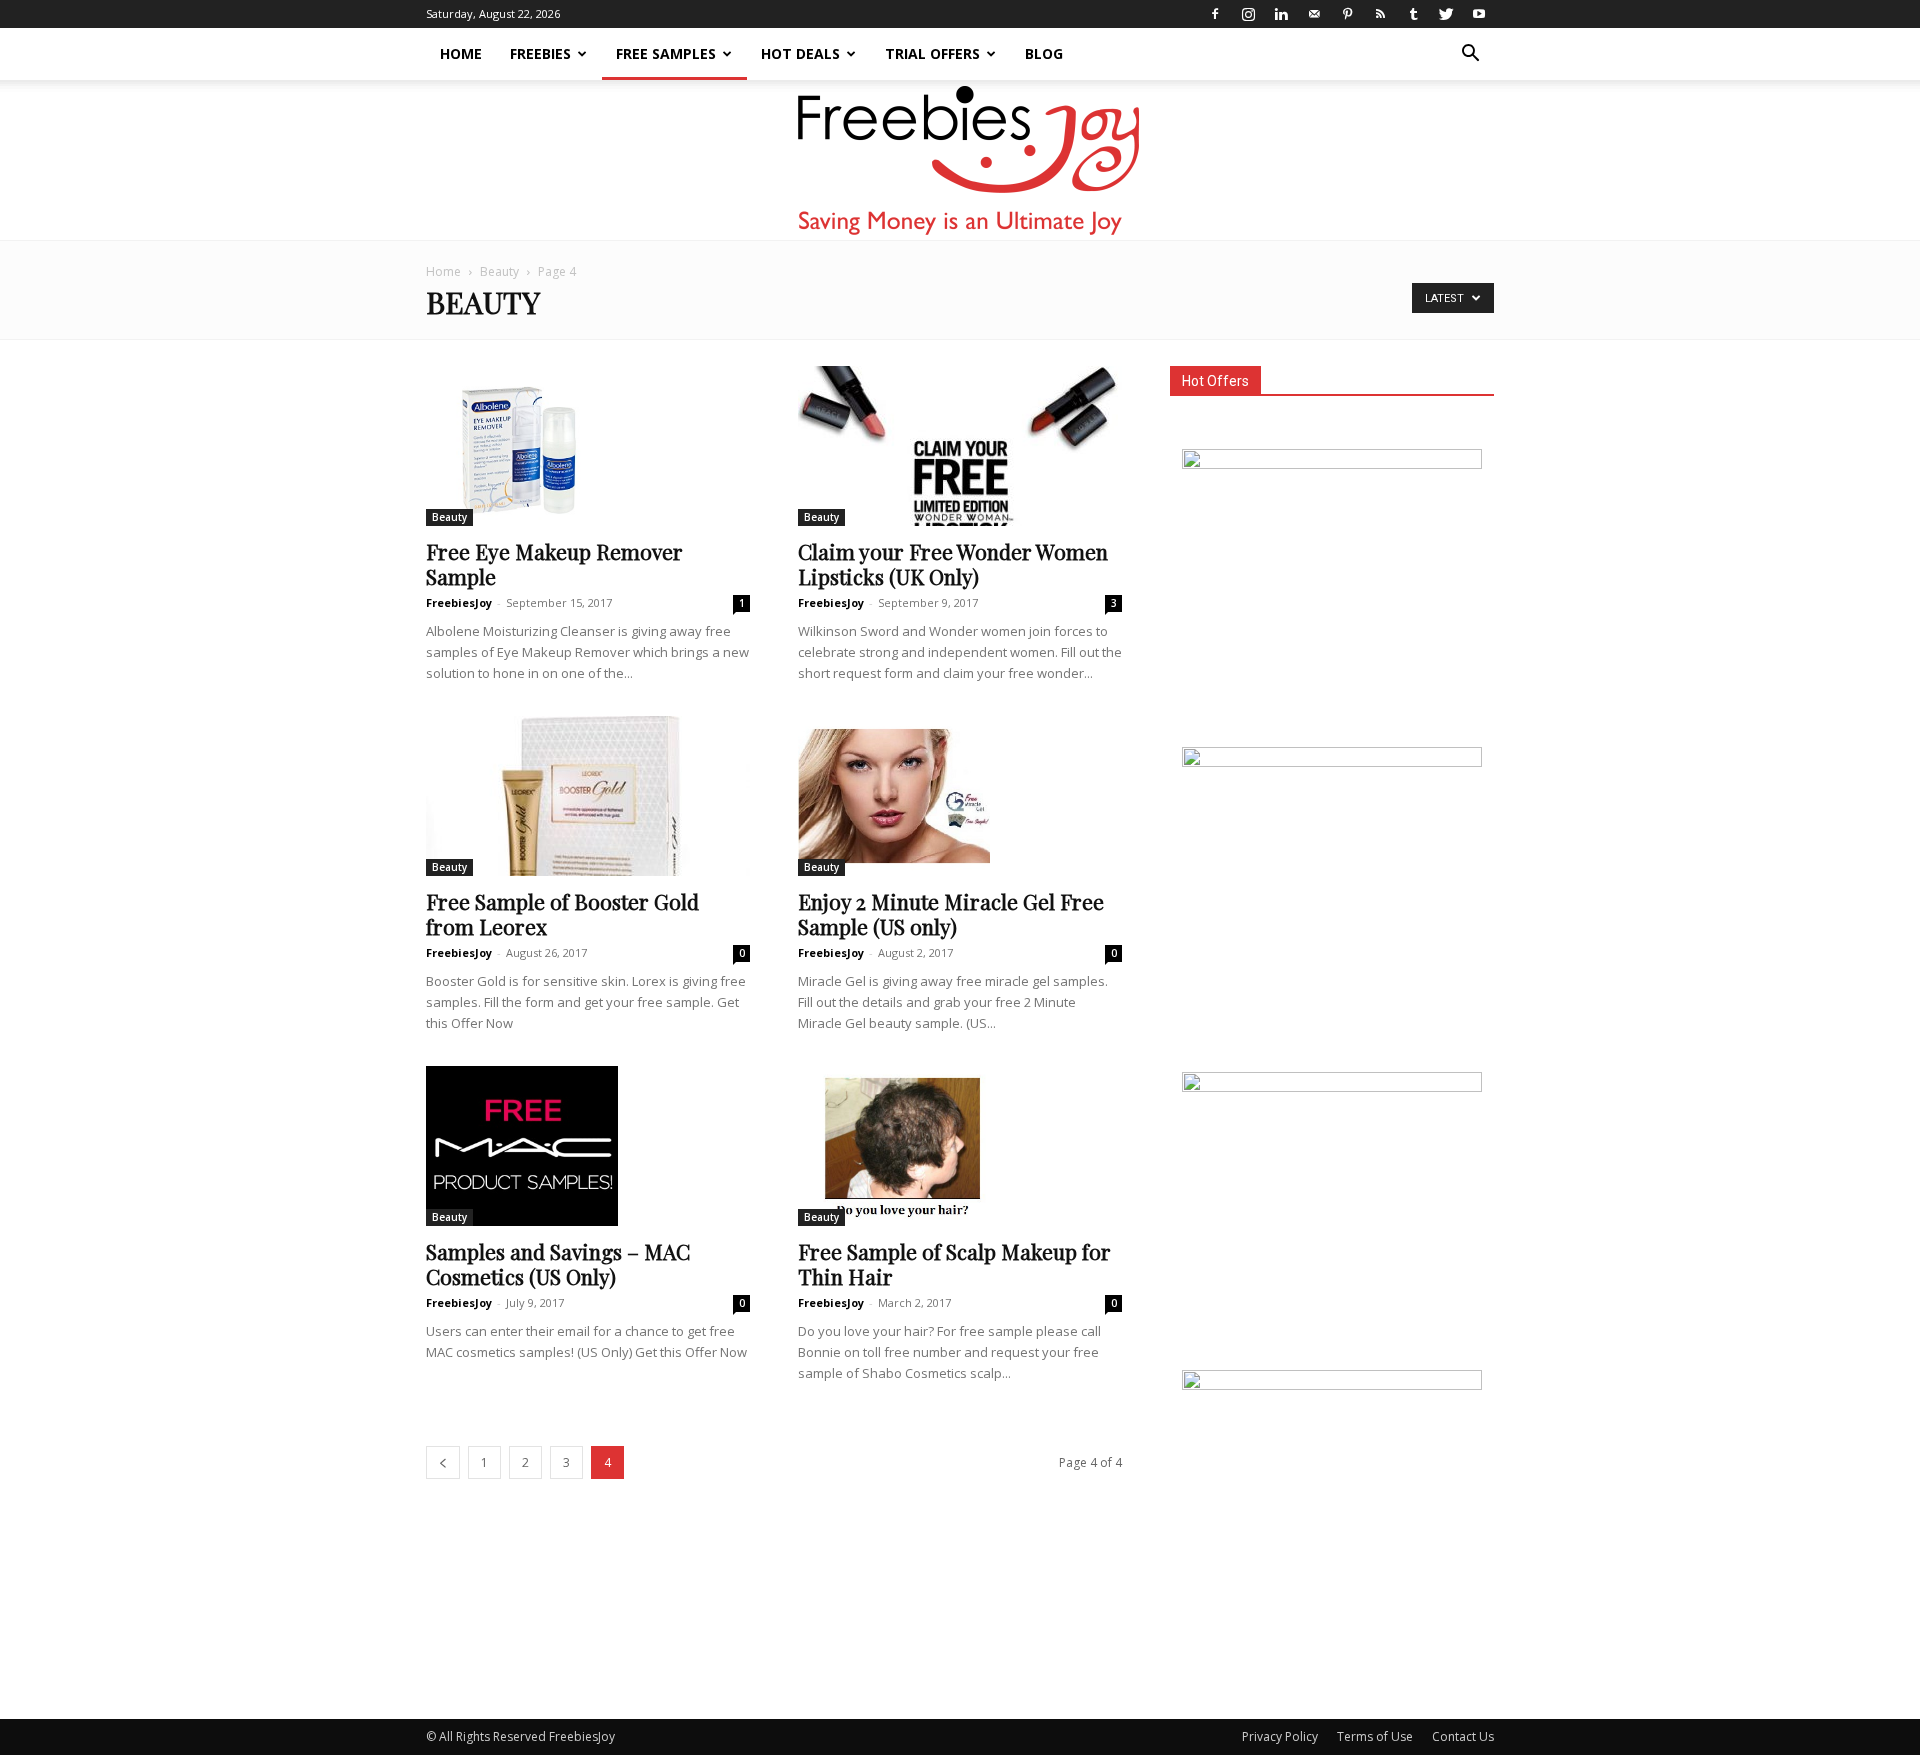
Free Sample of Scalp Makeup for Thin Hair (954, 1263)
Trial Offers (932, 53)
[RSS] (1380, 14)
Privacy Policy (1280, 1736)
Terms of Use (1375, 1736)
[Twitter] (1446, 14)
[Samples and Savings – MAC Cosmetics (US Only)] (588, 1146)
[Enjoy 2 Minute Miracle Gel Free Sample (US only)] (960, 796)
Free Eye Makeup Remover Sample (554, 563)
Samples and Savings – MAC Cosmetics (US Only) (558, 1263)
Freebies (540, 53)
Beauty (499, 271)
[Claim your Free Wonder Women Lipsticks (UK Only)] (960, 446)
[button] (1470, 55)
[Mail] (1314, 14)
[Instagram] (1248, 14)
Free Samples (666, 53)
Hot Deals (800, 53)
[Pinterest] (1347, 14)
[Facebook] (1215, 14)
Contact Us (1463, 1736)
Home (461, 53)
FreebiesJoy (459, 602)
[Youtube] (1479, 14)
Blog (1044, 53)
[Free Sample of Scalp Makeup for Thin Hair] (960, 1146)
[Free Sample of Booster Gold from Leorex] (588, 796)
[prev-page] (443, 1462)
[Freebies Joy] (960, 161)
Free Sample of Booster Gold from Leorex (562, 913)
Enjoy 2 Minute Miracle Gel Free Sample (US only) (951, 913)
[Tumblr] (1413, 14)
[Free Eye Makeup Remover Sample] (588, 446)
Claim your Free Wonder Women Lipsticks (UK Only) (953, 563)
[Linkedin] (1281, 14)
